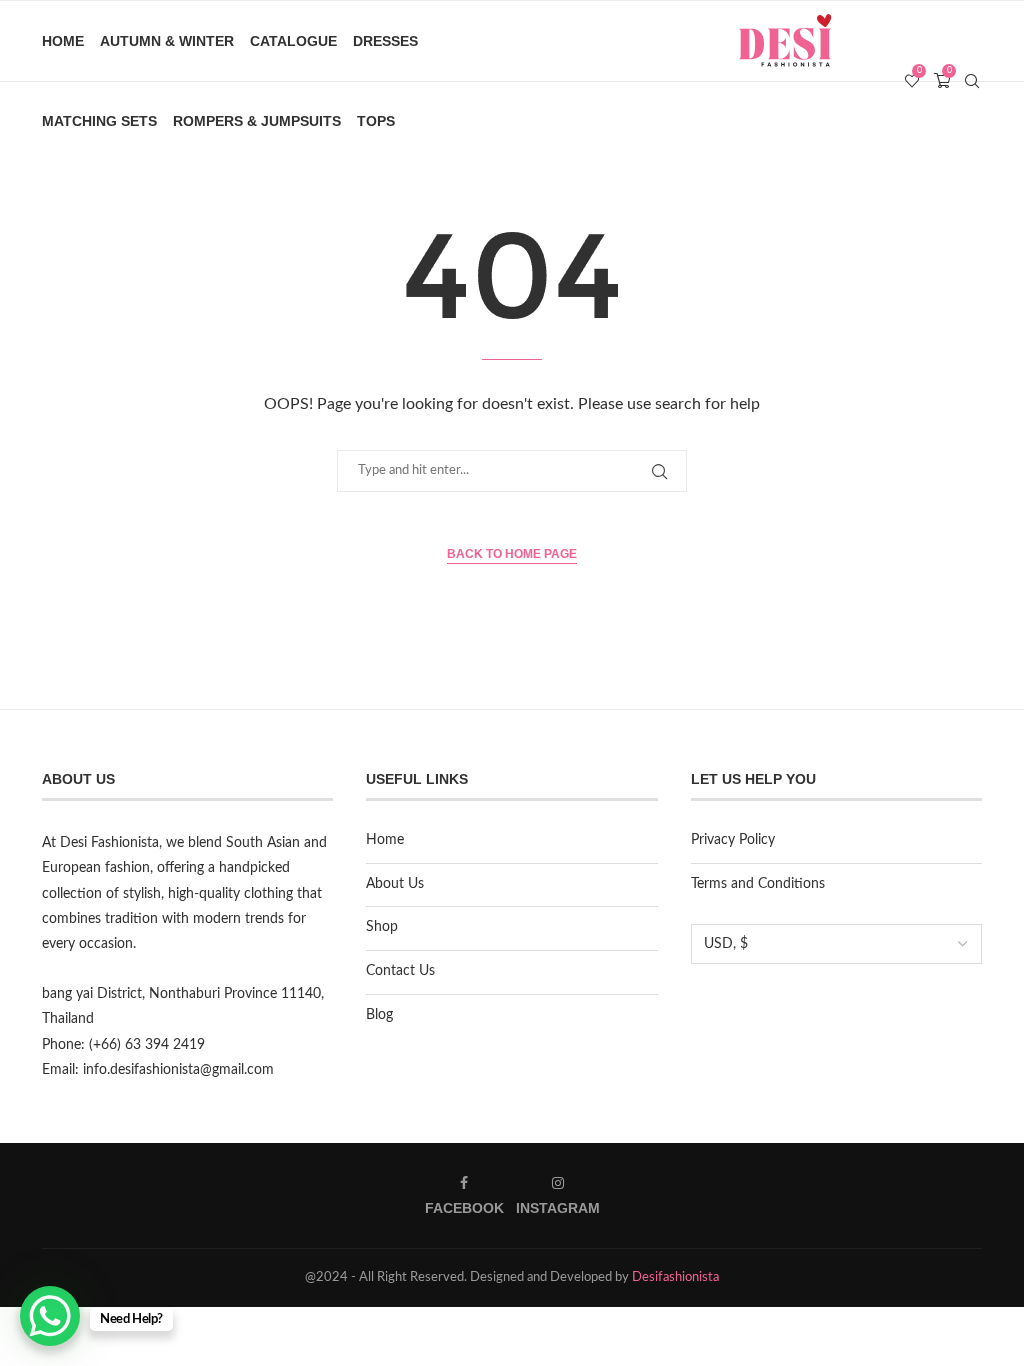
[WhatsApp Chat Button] (50, 1316)
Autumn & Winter (167, 41)
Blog (379, 1015)
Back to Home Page (512, 554)
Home (63, 41)
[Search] (972, 81)
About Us (395, 884)
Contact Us (400, 971)
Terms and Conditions (758, 884)
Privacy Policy (733, 840)
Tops (376, 121)
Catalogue (293, 41)
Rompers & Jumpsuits (257, 121)
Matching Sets (99, 121)
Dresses (385, 41)
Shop (382, 927)
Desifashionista (675, 1277)
